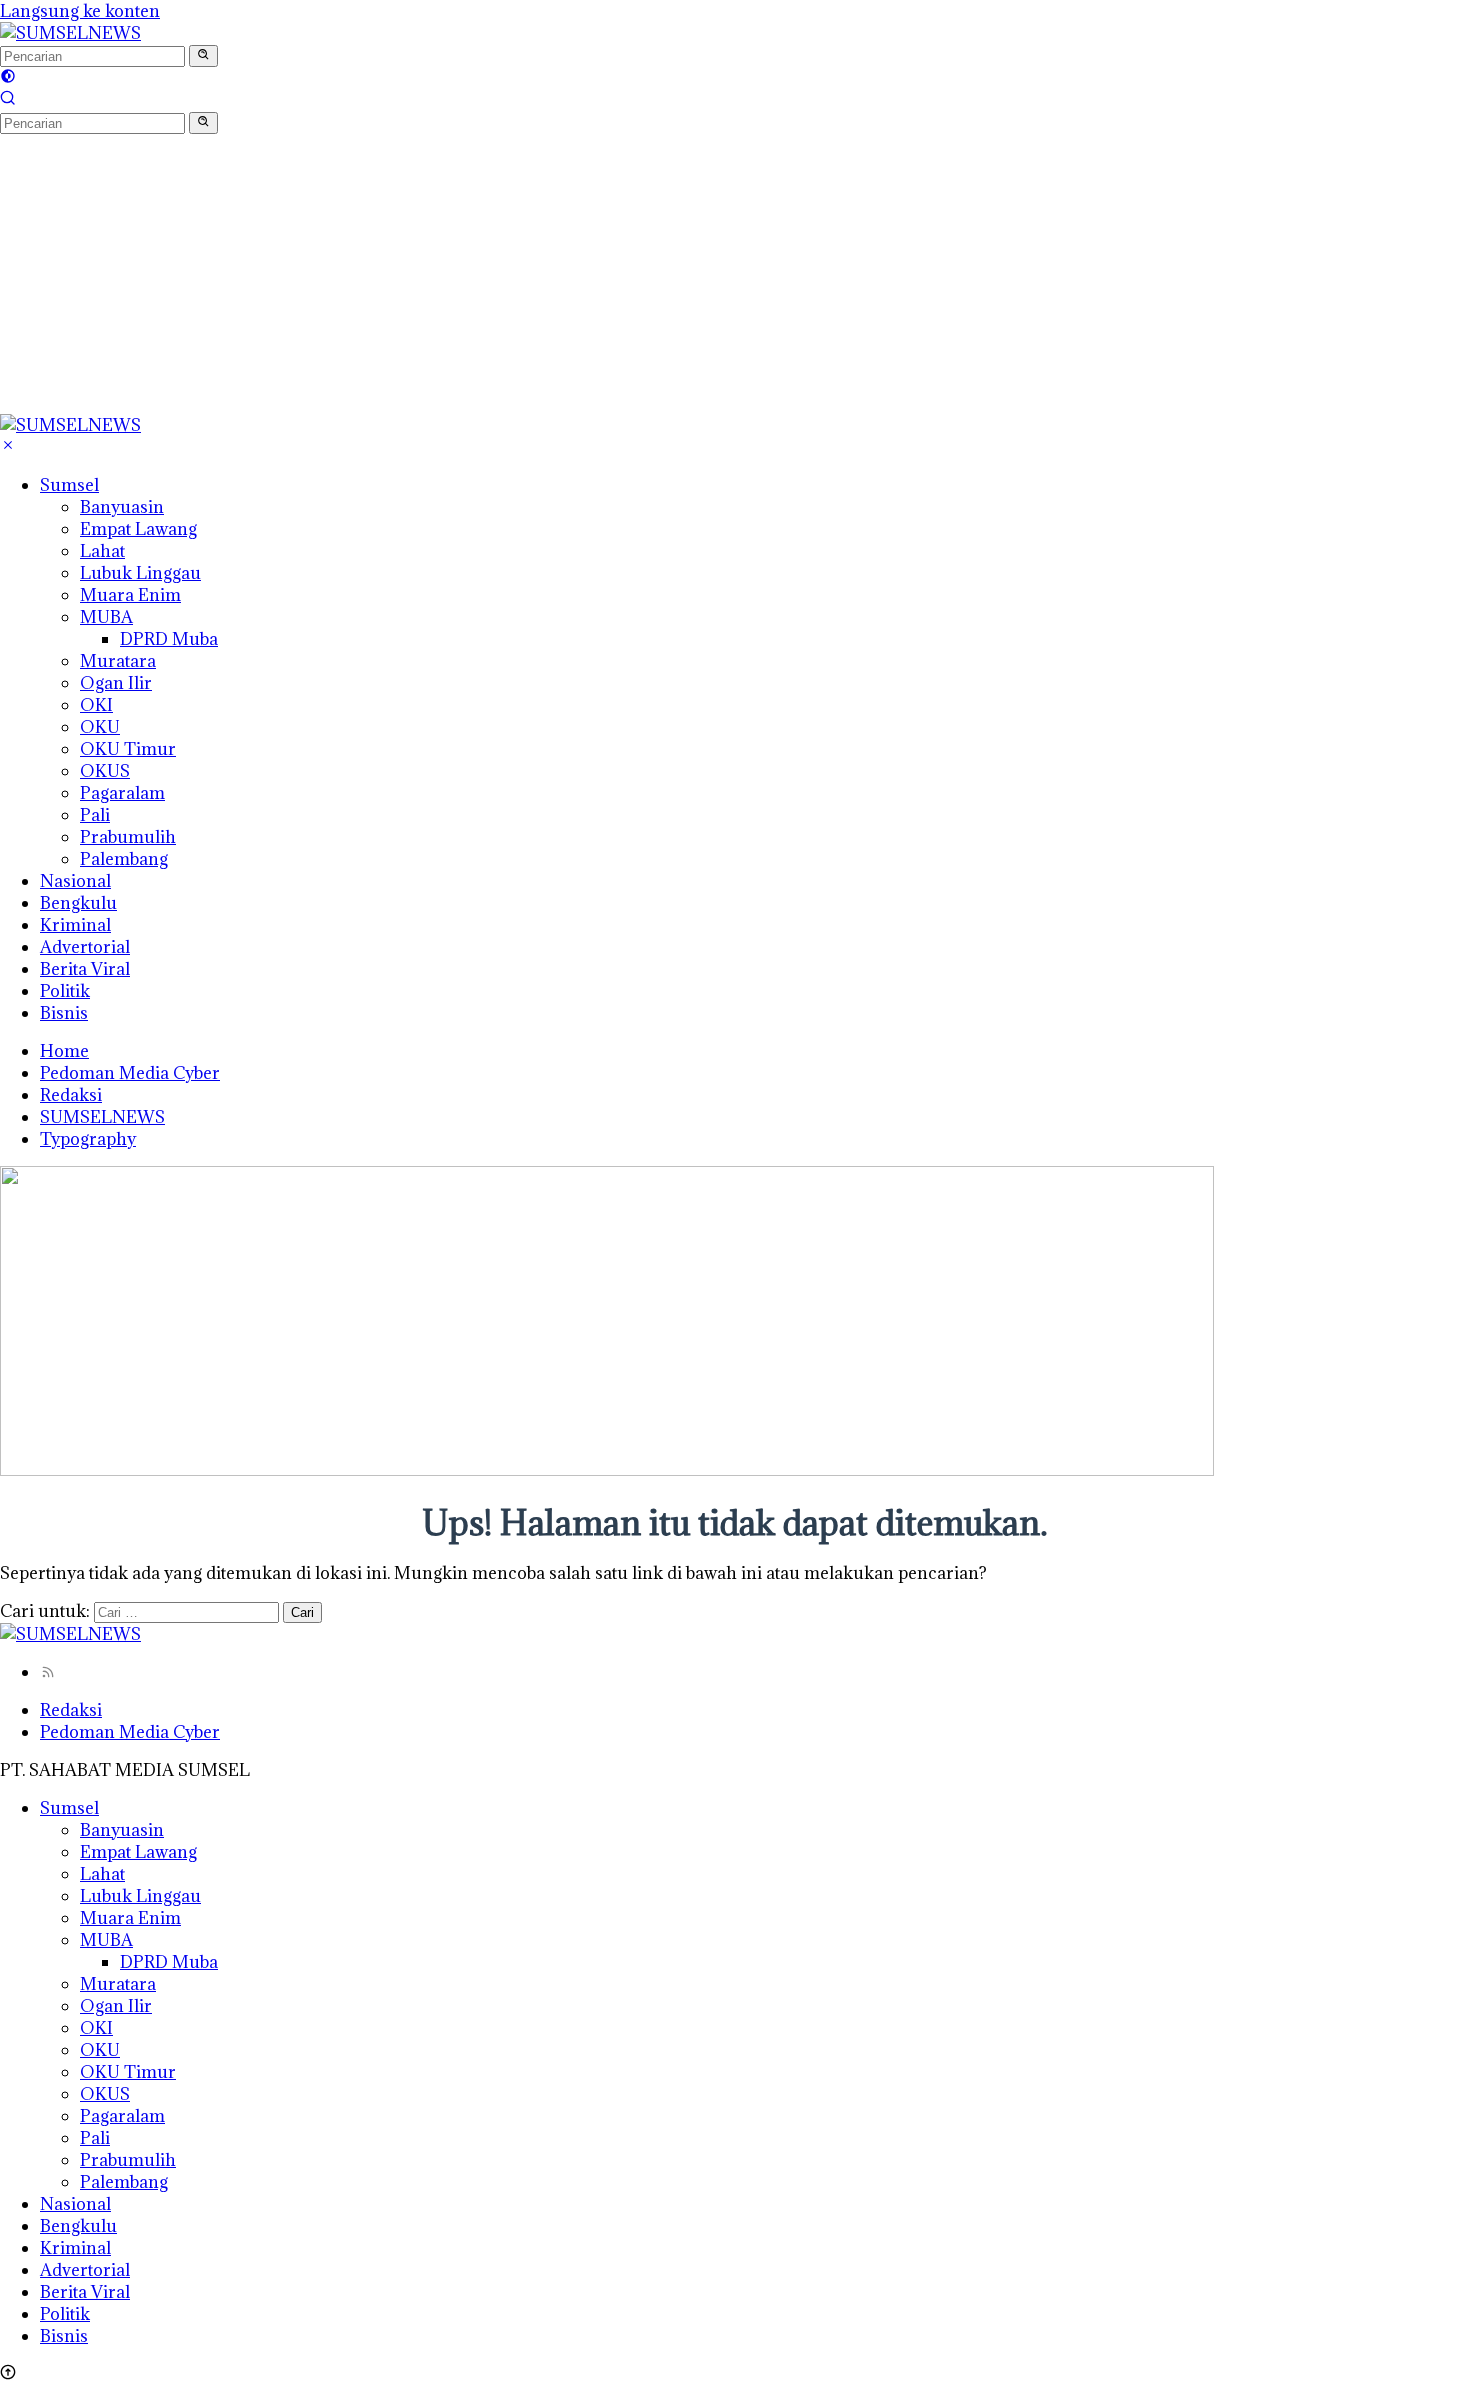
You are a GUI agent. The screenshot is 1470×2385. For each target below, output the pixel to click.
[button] (203, 56)
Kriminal (75, 925)
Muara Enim (130, 595)
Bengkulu (78, 903)
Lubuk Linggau (140, 573)
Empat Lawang (138, 529)
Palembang (124, 859)
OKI (96, 705)
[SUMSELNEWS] (70, 33)
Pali (95, 815)
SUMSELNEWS (102, 1117)
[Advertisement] (600, 274)
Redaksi (71, 1095)
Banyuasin (122, 507)
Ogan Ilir (116, 683)
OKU (100, 727)
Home (64, 1051)
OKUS (105, 771)
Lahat (102, 551)
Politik (65, 991)
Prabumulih (128, 837)
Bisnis (64, 1013)
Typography (88, 1139)
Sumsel (69, 485)
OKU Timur (128, 749)
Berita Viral (85, 969)
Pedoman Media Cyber (130, 1073)
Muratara (118, 661)
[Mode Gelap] (8, 78)
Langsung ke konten (80, 11)
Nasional (75, 881)
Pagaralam (122, 793)
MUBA (106, 617)
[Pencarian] (8, 100)
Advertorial (85, 947)
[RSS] (48, 1672)
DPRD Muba (169, 639)
